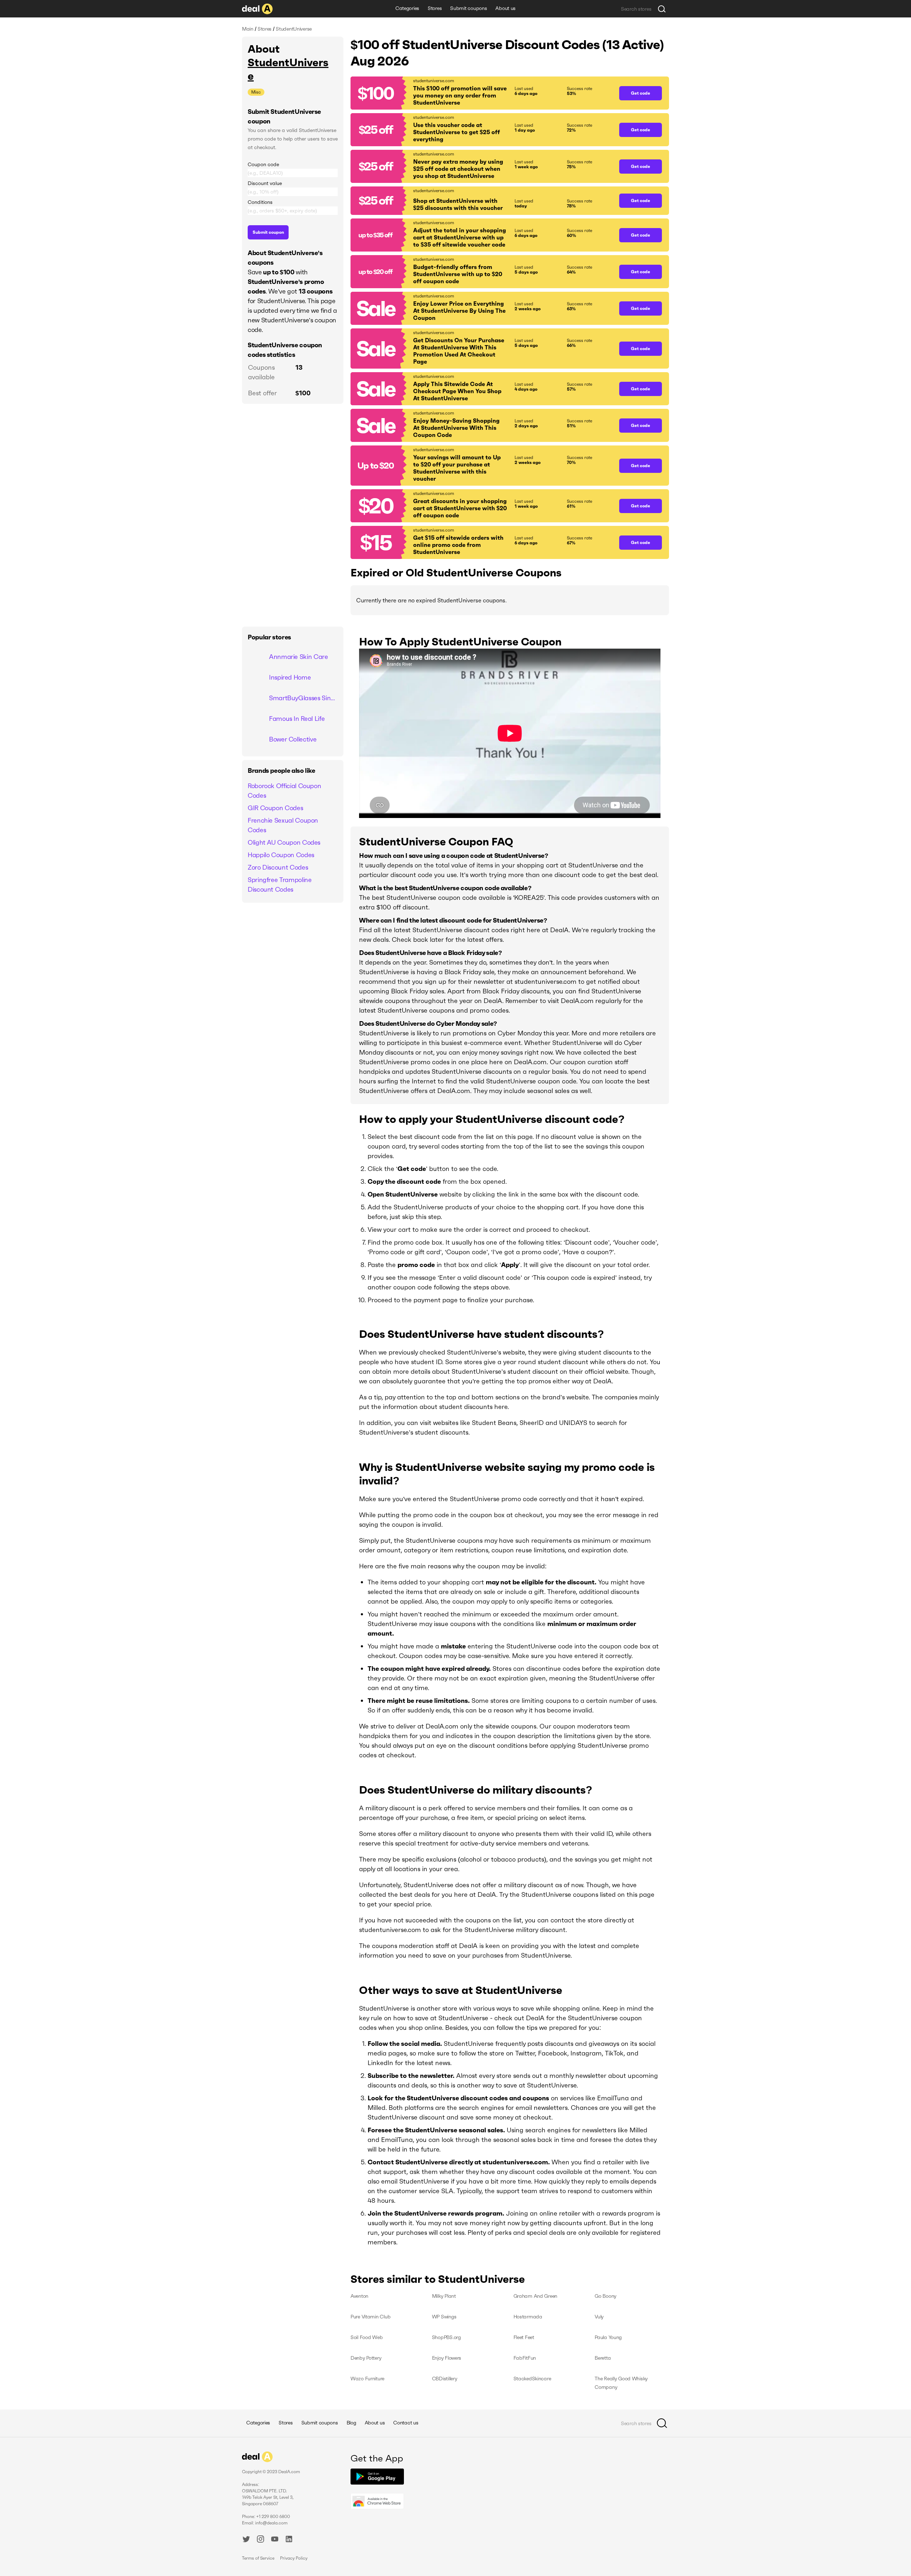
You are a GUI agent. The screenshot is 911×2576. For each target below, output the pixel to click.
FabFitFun (525, 2358)
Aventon (359, 2296)
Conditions (260, 202)
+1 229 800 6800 (273, 2516)
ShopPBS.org (446, 2337)
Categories (407, 8)
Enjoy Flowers (447, 2358)
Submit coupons (468, 8)
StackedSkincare (532, 2379)
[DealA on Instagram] (260, 2540)
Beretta (603, 2358)
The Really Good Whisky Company (621, 2383)
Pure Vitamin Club (370, 2317)
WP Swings (444, 2317)
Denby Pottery (366, 2358)
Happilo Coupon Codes (281, 855)
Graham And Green (536, 2296)
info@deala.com (271, 2523)
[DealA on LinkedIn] (289, 2540)
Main (248, 29)
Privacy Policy (294, 2558)
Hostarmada (528, 2317)
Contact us (406, 2423)
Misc (256, 92)
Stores (435, 8)
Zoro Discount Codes (278, 867)
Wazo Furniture (367, 2379)
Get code (641, 93)
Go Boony (605, 2296)
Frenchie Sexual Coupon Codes (283, 825)
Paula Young (608, 2337)
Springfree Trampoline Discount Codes (280, 885)
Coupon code (263, 164)
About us (505, 8)
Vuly (599, 2317)
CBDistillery (445, 2379)
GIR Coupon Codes (275, 808)
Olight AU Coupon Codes (284, 842)
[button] (481, 93)
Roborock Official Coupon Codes (284, 791)
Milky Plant (444, 2296)
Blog (351, 2423)
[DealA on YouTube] (275, 2540)
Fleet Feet (524, 2337)
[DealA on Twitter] (246, 2540)
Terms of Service (258, 2558)
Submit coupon (268, 232)
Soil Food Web (367, 2337)
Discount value (265, 183)
